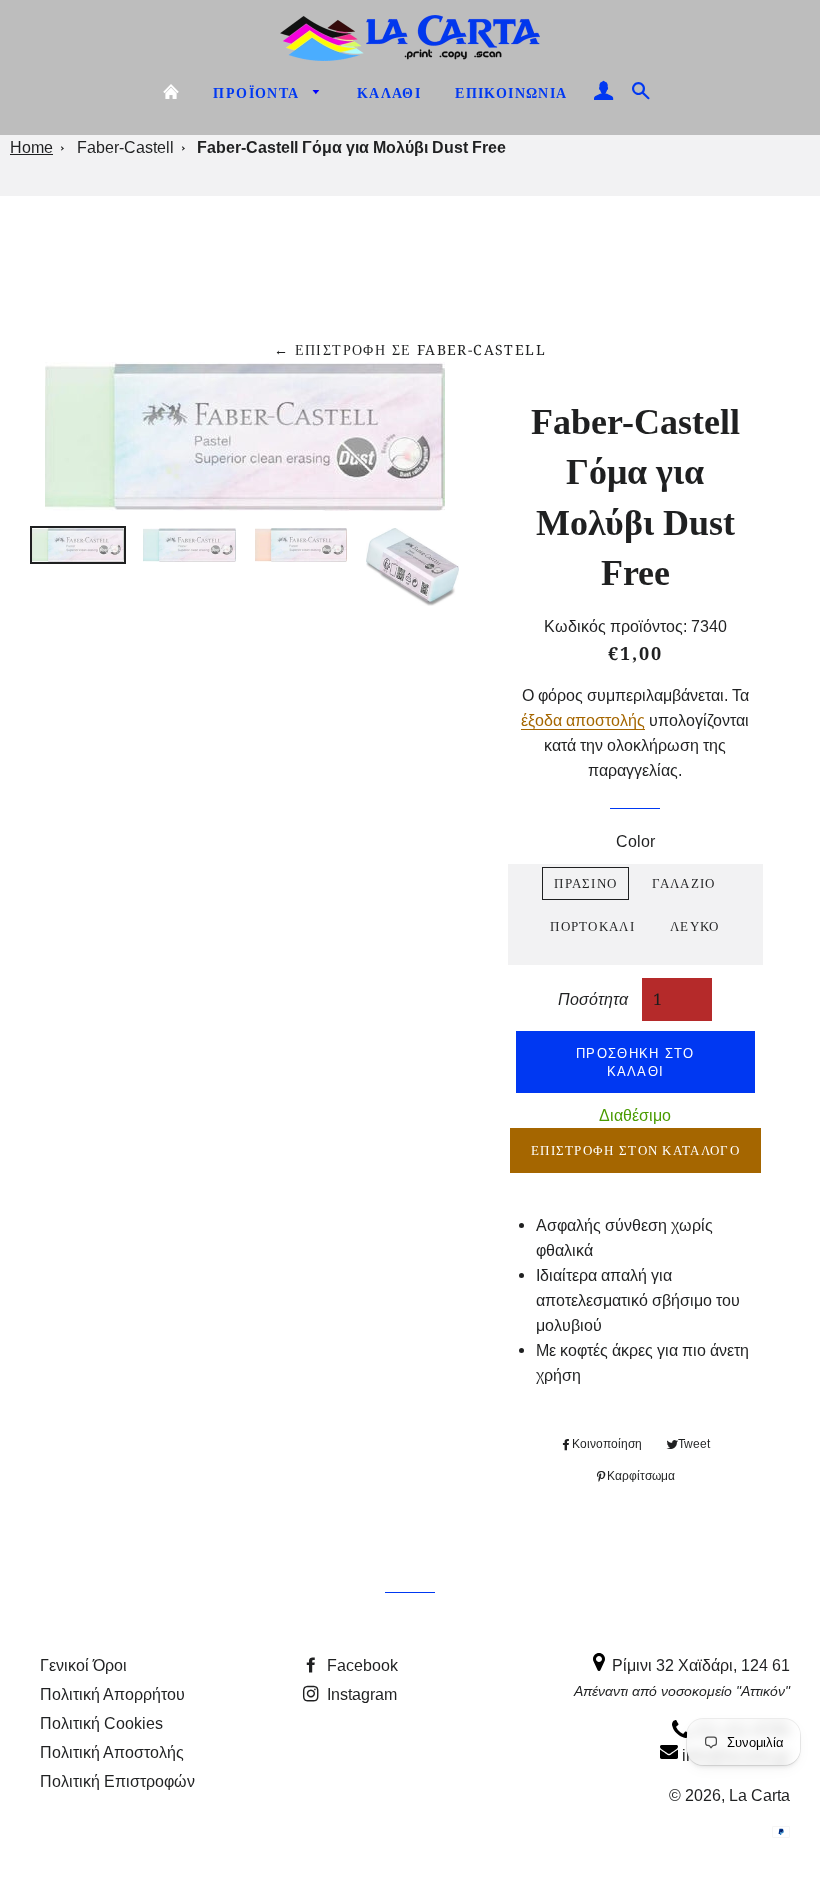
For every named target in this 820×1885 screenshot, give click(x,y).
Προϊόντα (258, 93)
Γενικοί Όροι (83, 1665)
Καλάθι (389, 93)
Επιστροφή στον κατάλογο (635, 1150)
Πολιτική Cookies (101, 1723)
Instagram (360, 1694)
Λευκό (695, 926)
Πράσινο (585, 883)
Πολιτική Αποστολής (112, 1752)
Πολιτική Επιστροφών (117, 1781)
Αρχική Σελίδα (171, 92)
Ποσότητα (593, 998)
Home (31, 147)
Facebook (360, 1665)
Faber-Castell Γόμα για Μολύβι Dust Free (351, 147)
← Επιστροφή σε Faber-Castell (410, 349)
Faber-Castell (125, 147)
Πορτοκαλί (592, 926)
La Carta (759, 1795)
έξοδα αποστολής (583, 720)
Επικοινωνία (511, 93)
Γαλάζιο (683, 883)
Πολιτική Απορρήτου (112, 1694)
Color (635, 841)
